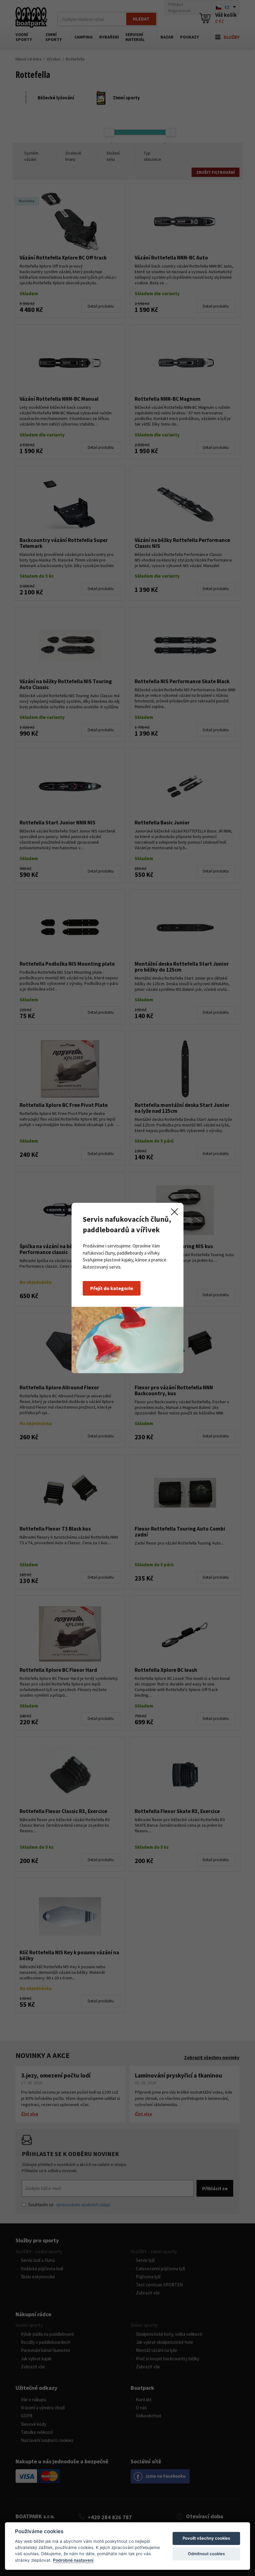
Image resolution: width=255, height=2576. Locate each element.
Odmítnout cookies (206, 2554)
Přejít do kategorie (112, 1288)
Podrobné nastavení (73, 2560)
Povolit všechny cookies (206, 2538)
